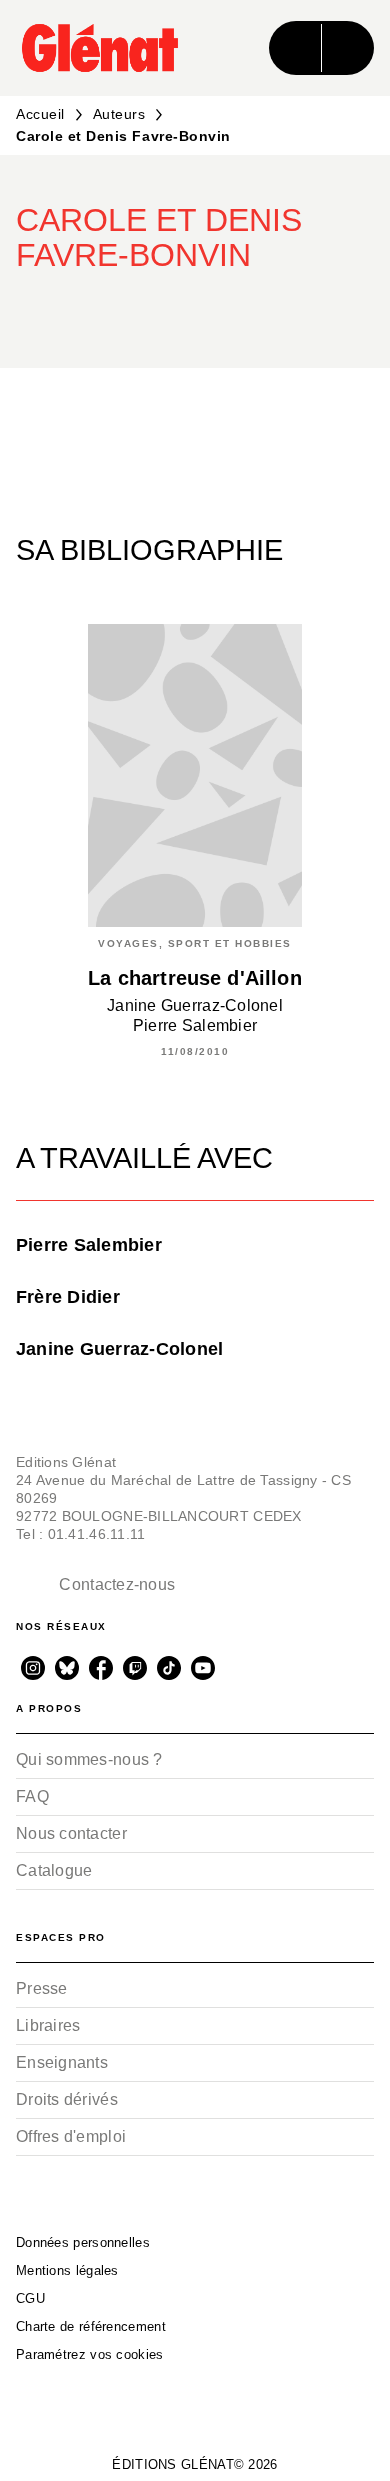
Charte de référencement (91, 2326)
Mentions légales (67, 2270)
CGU (30, 2298)
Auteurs (119, 114)
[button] (342, 310)
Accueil (40, 114)
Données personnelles (83, 2242)
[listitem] (33, 1668)
